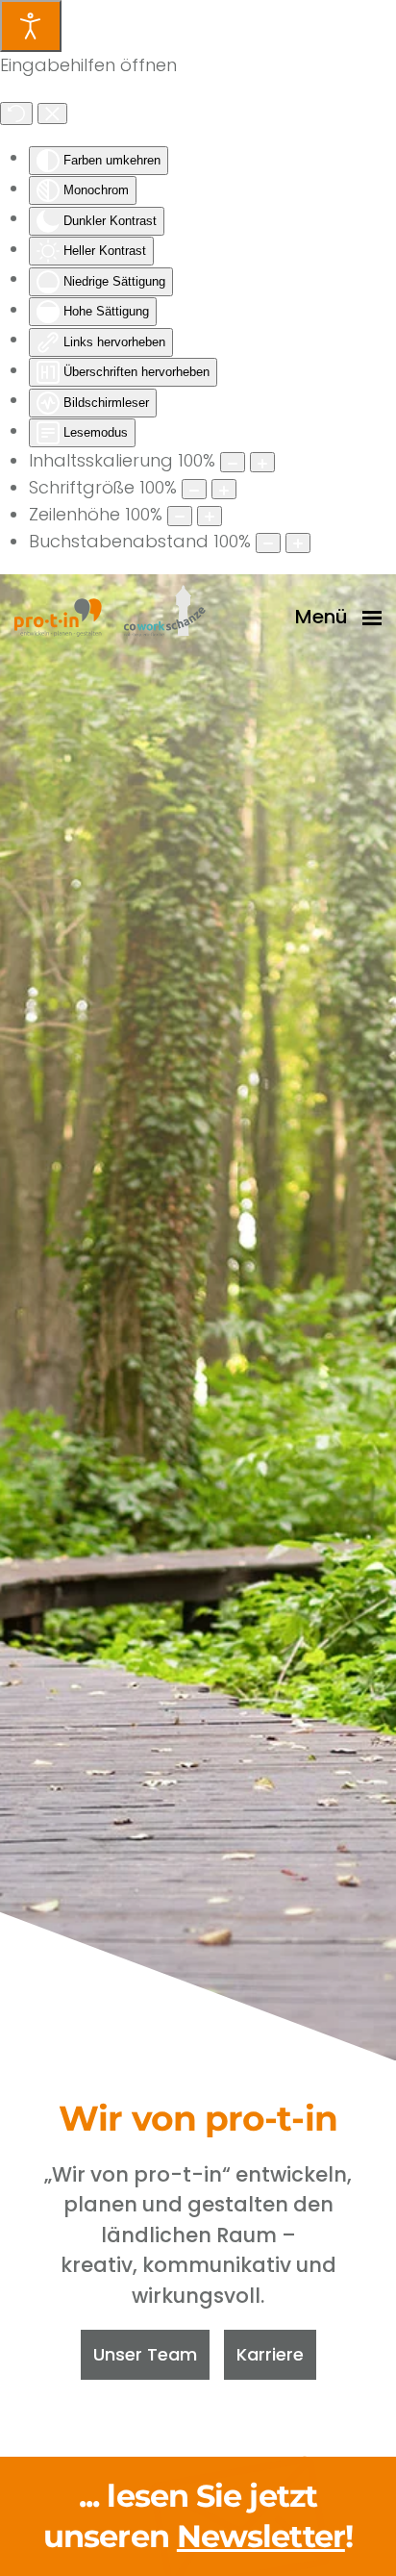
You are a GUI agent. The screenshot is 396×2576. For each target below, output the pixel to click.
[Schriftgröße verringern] (194, 489)
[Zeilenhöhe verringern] (180, 516)
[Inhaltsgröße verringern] (233, 462)
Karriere (270, 2354)
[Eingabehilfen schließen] (52, 114)
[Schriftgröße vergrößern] (224, 489)
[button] (338, 618)
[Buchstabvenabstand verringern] (268, 543)
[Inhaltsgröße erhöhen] (262, 462)
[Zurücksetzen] (16, 114)
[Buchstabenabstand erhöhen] (298, 543)
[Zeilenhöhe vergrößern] (210, 516)
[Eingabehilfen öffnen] (31, 26)
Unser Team (145, 2354)
